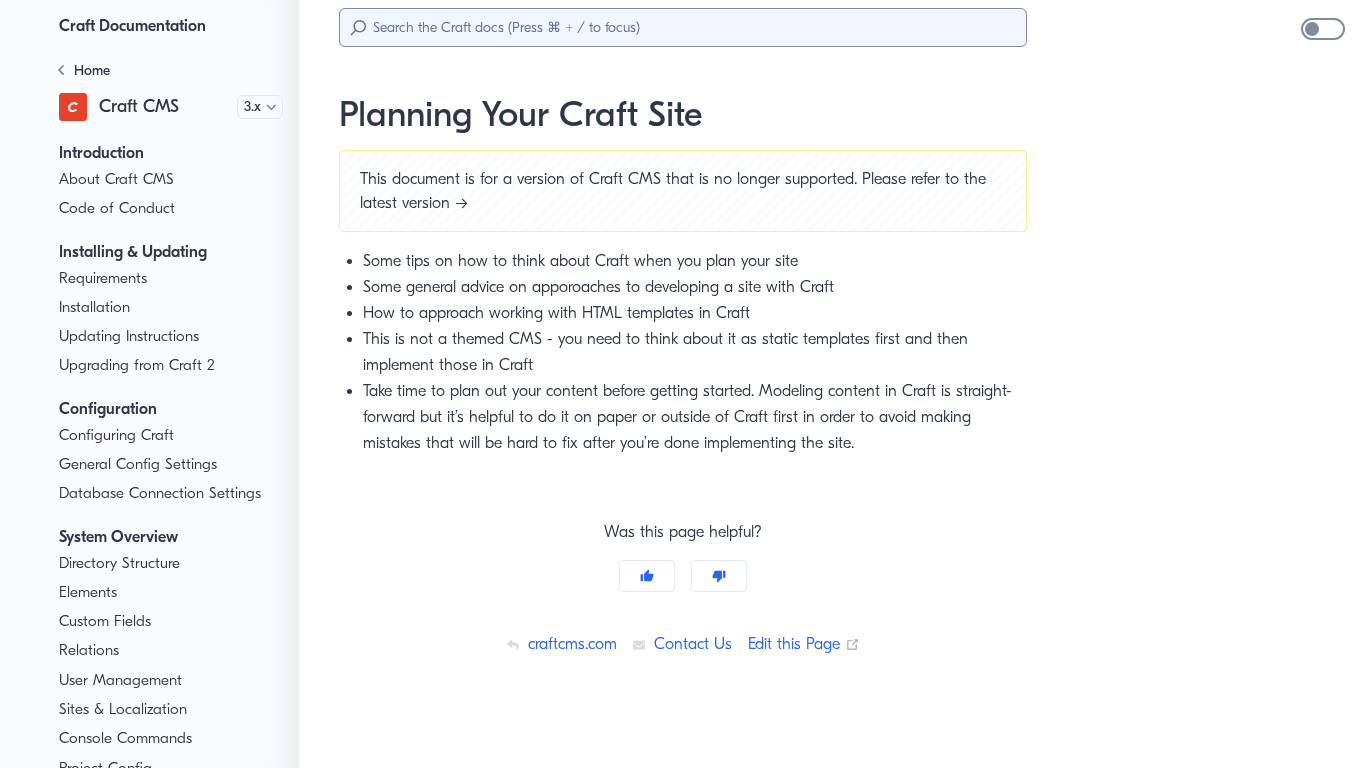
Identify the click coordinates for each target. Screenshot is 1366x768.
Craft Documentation (132, 26)
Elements (88, 592)
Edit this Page (804, 644)
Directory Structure (119, 563)
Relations (89, 650)
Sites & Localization (123, 709)
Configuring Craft (116, 435)
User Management (120, 680)
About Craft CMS (116, 179)
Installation (94, 307)
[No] (719, 576)
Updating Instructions (129, 336)
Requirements (103, 278)
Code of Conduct (117, 208)
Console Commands (125, 738)
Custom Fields (105, 621)
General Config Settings (138, 464)
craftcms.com (570, 644)
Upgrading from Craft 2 (137, 365)
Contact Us (690, 644)
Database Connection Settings (160, 493)
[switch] (1323, 29)
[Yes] (647, 576)
